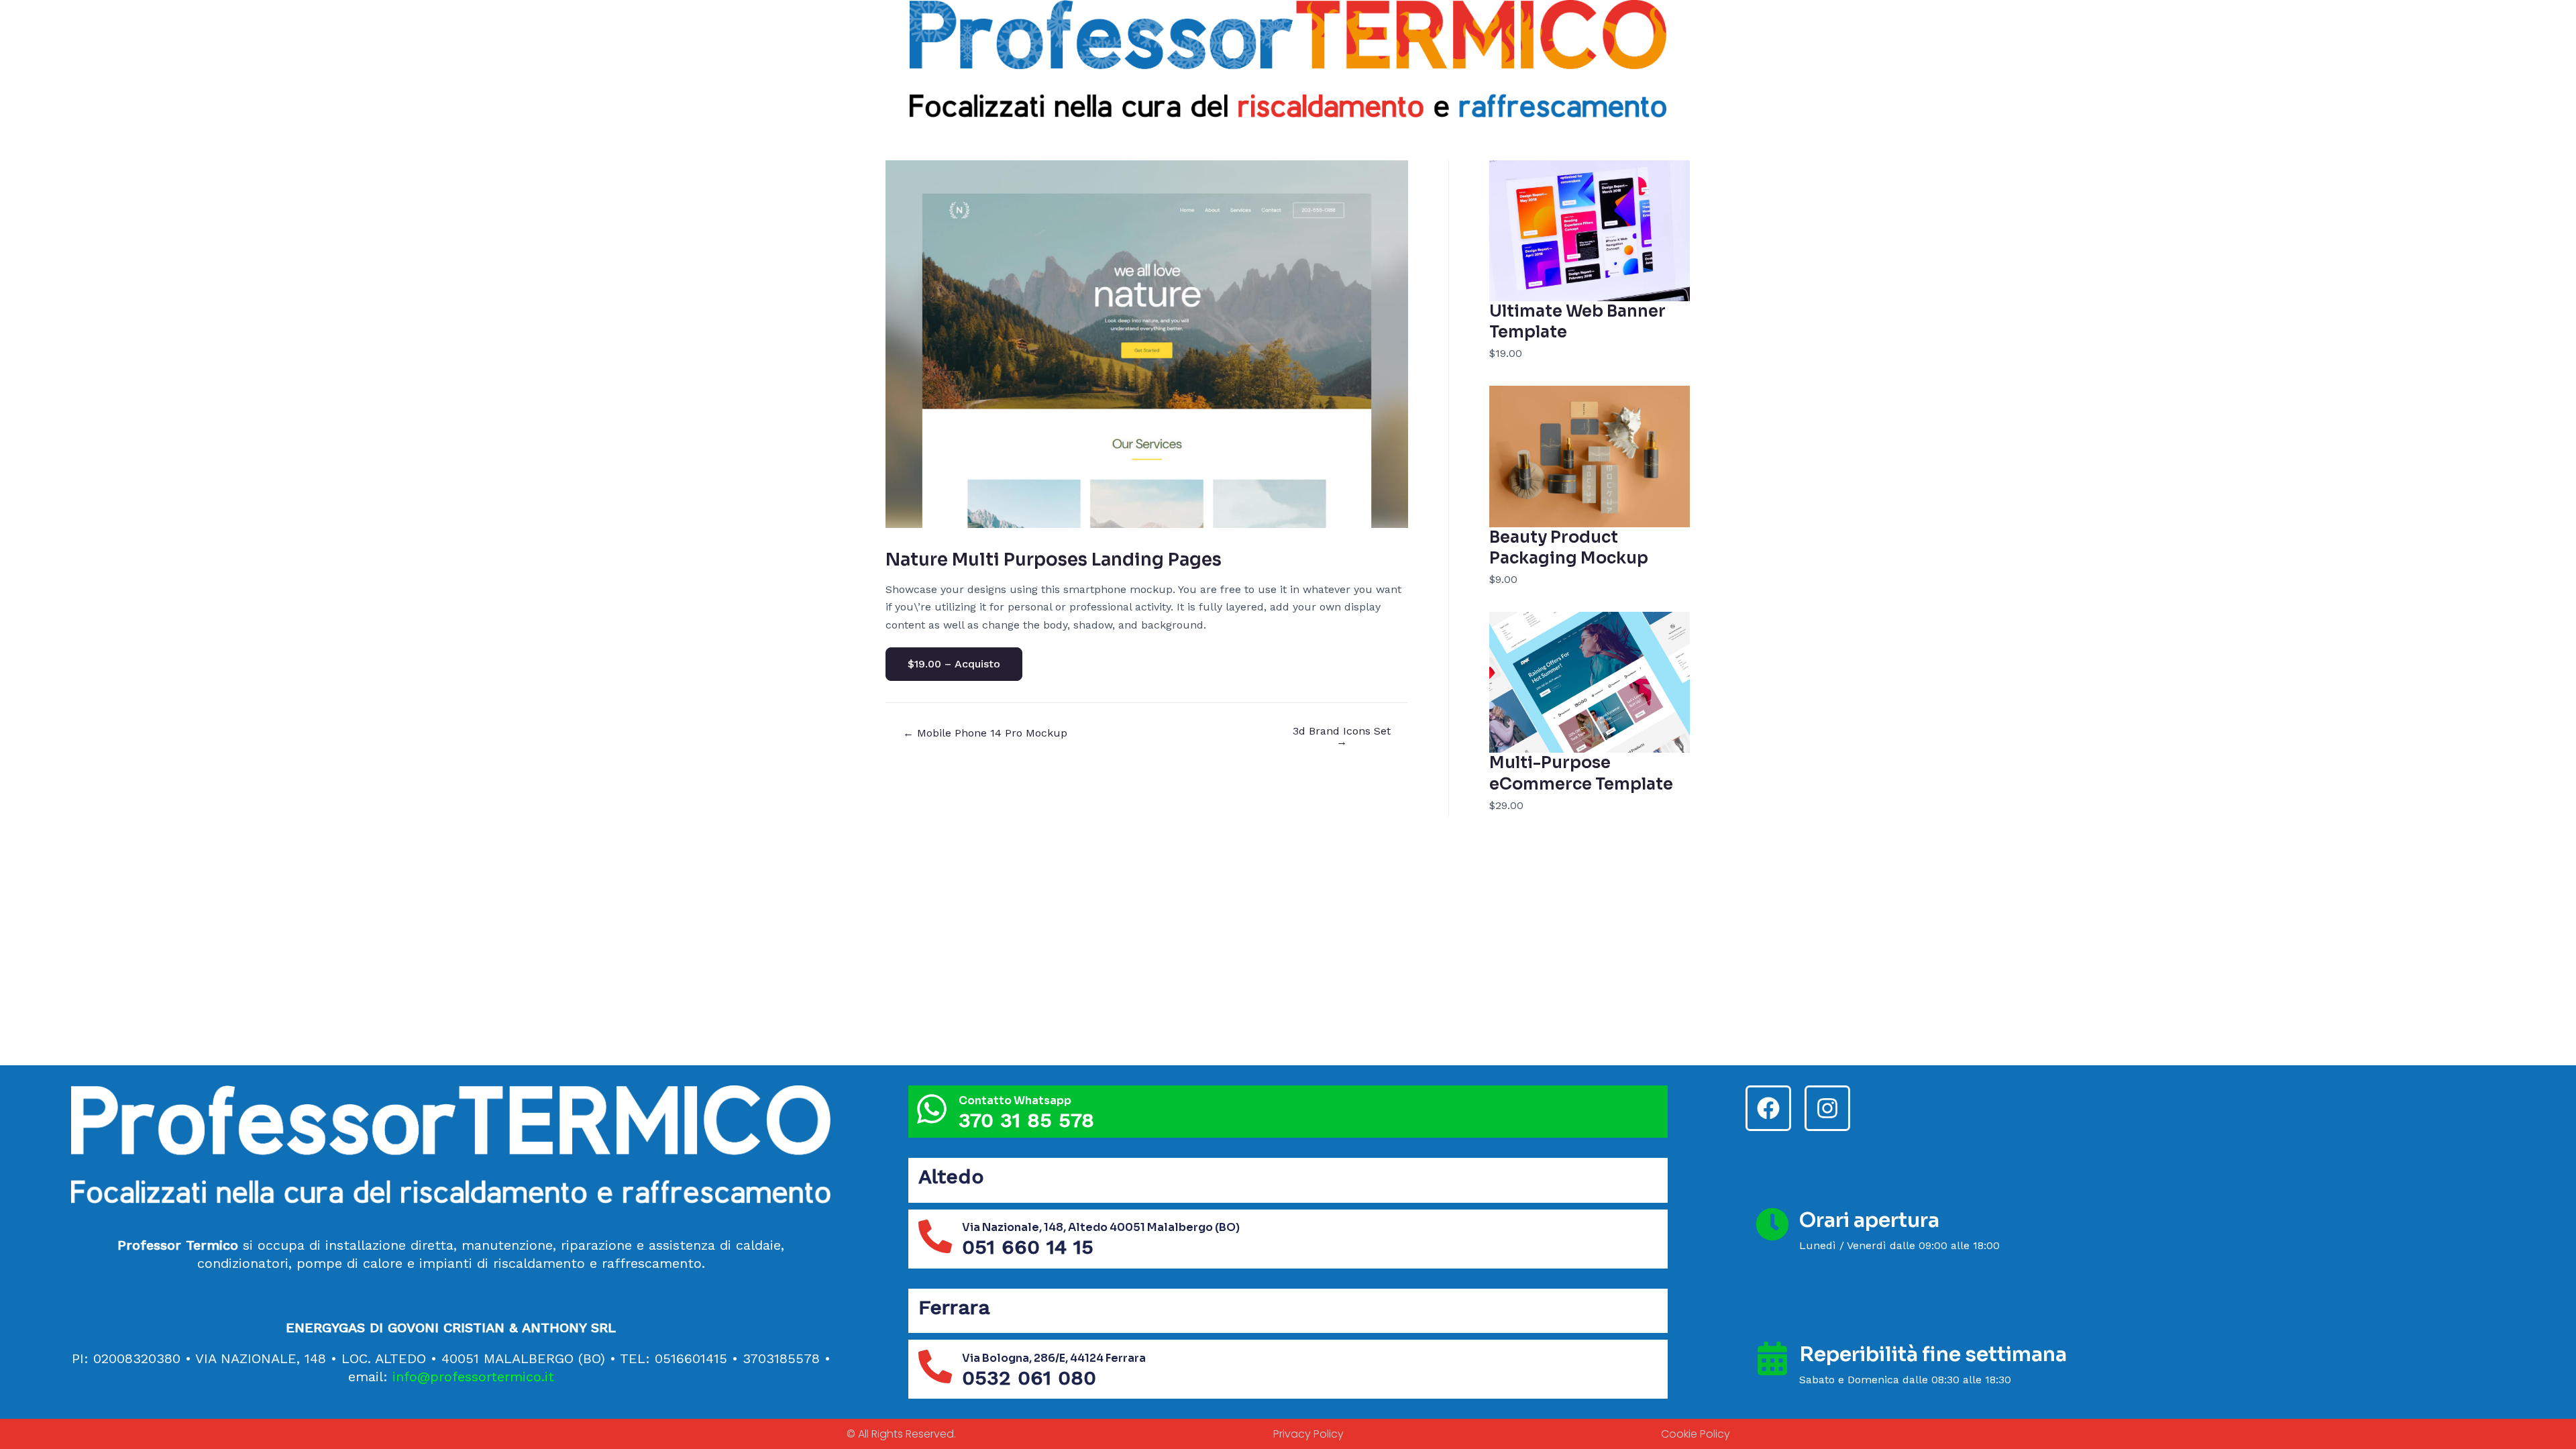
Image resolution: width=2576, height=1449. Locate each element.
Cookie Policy (1696, 1434)
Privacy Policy (1308, 1434)
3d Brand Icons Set (1342, 737)
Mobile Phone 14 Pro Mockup (985, 733)
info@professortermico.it (473, 1377)
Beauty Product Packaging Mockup (1569, 548)
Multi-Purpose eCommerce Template (1581, 773)
